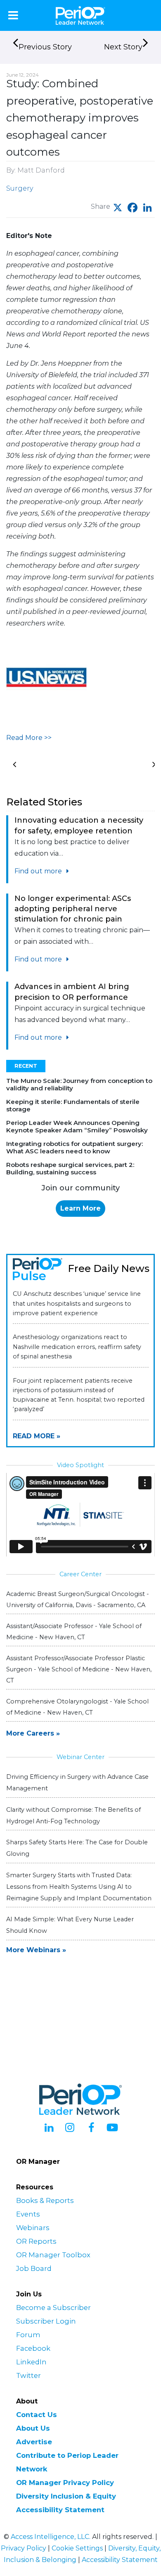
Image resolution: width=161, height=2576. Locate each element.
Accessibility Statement (60, 2510)
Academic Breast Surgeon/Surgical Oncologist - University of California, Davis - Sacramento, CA (78, 1599)
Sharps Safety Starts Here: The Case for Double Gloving (77, 1848)
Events (28, 2214)
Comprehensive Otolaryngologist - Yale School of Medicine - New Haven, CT (77, 1707)
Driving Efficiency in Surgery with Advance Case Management (77, 1783)
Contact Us (37, 2415)
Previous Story (45, 47)
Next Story (123, 47)
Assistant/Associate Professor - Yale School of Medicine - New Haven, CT (74, 1632)
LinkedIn (31, 2362)
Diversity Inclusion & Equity (66, 2496)
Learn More (80, 1208)
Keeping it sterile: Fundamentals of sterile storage (73, 1105)
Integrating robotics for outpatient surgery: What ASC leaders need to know (75, 1147)
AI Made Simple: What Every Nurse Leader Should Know (70, 1925)
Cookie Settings (77, 2548)
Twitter (28, 2375)
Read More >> (29, 738)
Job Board (34, 2268)
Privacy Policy (24, 2548)
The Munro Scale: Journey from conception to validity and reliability (79, 1084)
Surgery (20, 188)
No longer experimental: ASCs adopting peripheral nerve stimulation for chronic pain (73, 909)
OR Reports (36, 2241)
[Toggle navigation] (13, 15)
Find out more (39, 871)
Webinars (33, 2228)
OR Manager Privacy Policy (65, 2483)
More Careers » (33, 1733)
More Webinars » (36, 1950)
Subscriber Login (46, 2321)
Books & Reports (45, 2200)
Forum (28, 2335)
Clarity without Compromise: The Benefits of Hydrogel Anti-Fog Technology (73, 1815)
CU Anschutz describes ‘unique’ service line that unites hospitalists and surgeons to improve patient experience (77, 1303)
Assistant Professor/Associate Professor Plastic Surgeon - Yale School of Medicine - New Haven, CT (79, 1669)
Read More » (37, 1436)
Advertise (34, 2442)
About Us (33, 2428)
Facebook (33, 2348)
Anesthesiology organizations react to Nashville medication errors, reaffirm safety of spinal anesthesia (77, 1346)
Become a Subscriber (53, 2308)
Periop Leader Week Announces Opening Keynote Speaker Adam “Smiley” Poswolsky (77, 1126)
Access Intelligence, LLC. (51, 2537)
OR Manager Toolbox (53, 2255)
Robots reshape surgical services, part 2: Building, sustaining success (70, 1168)
